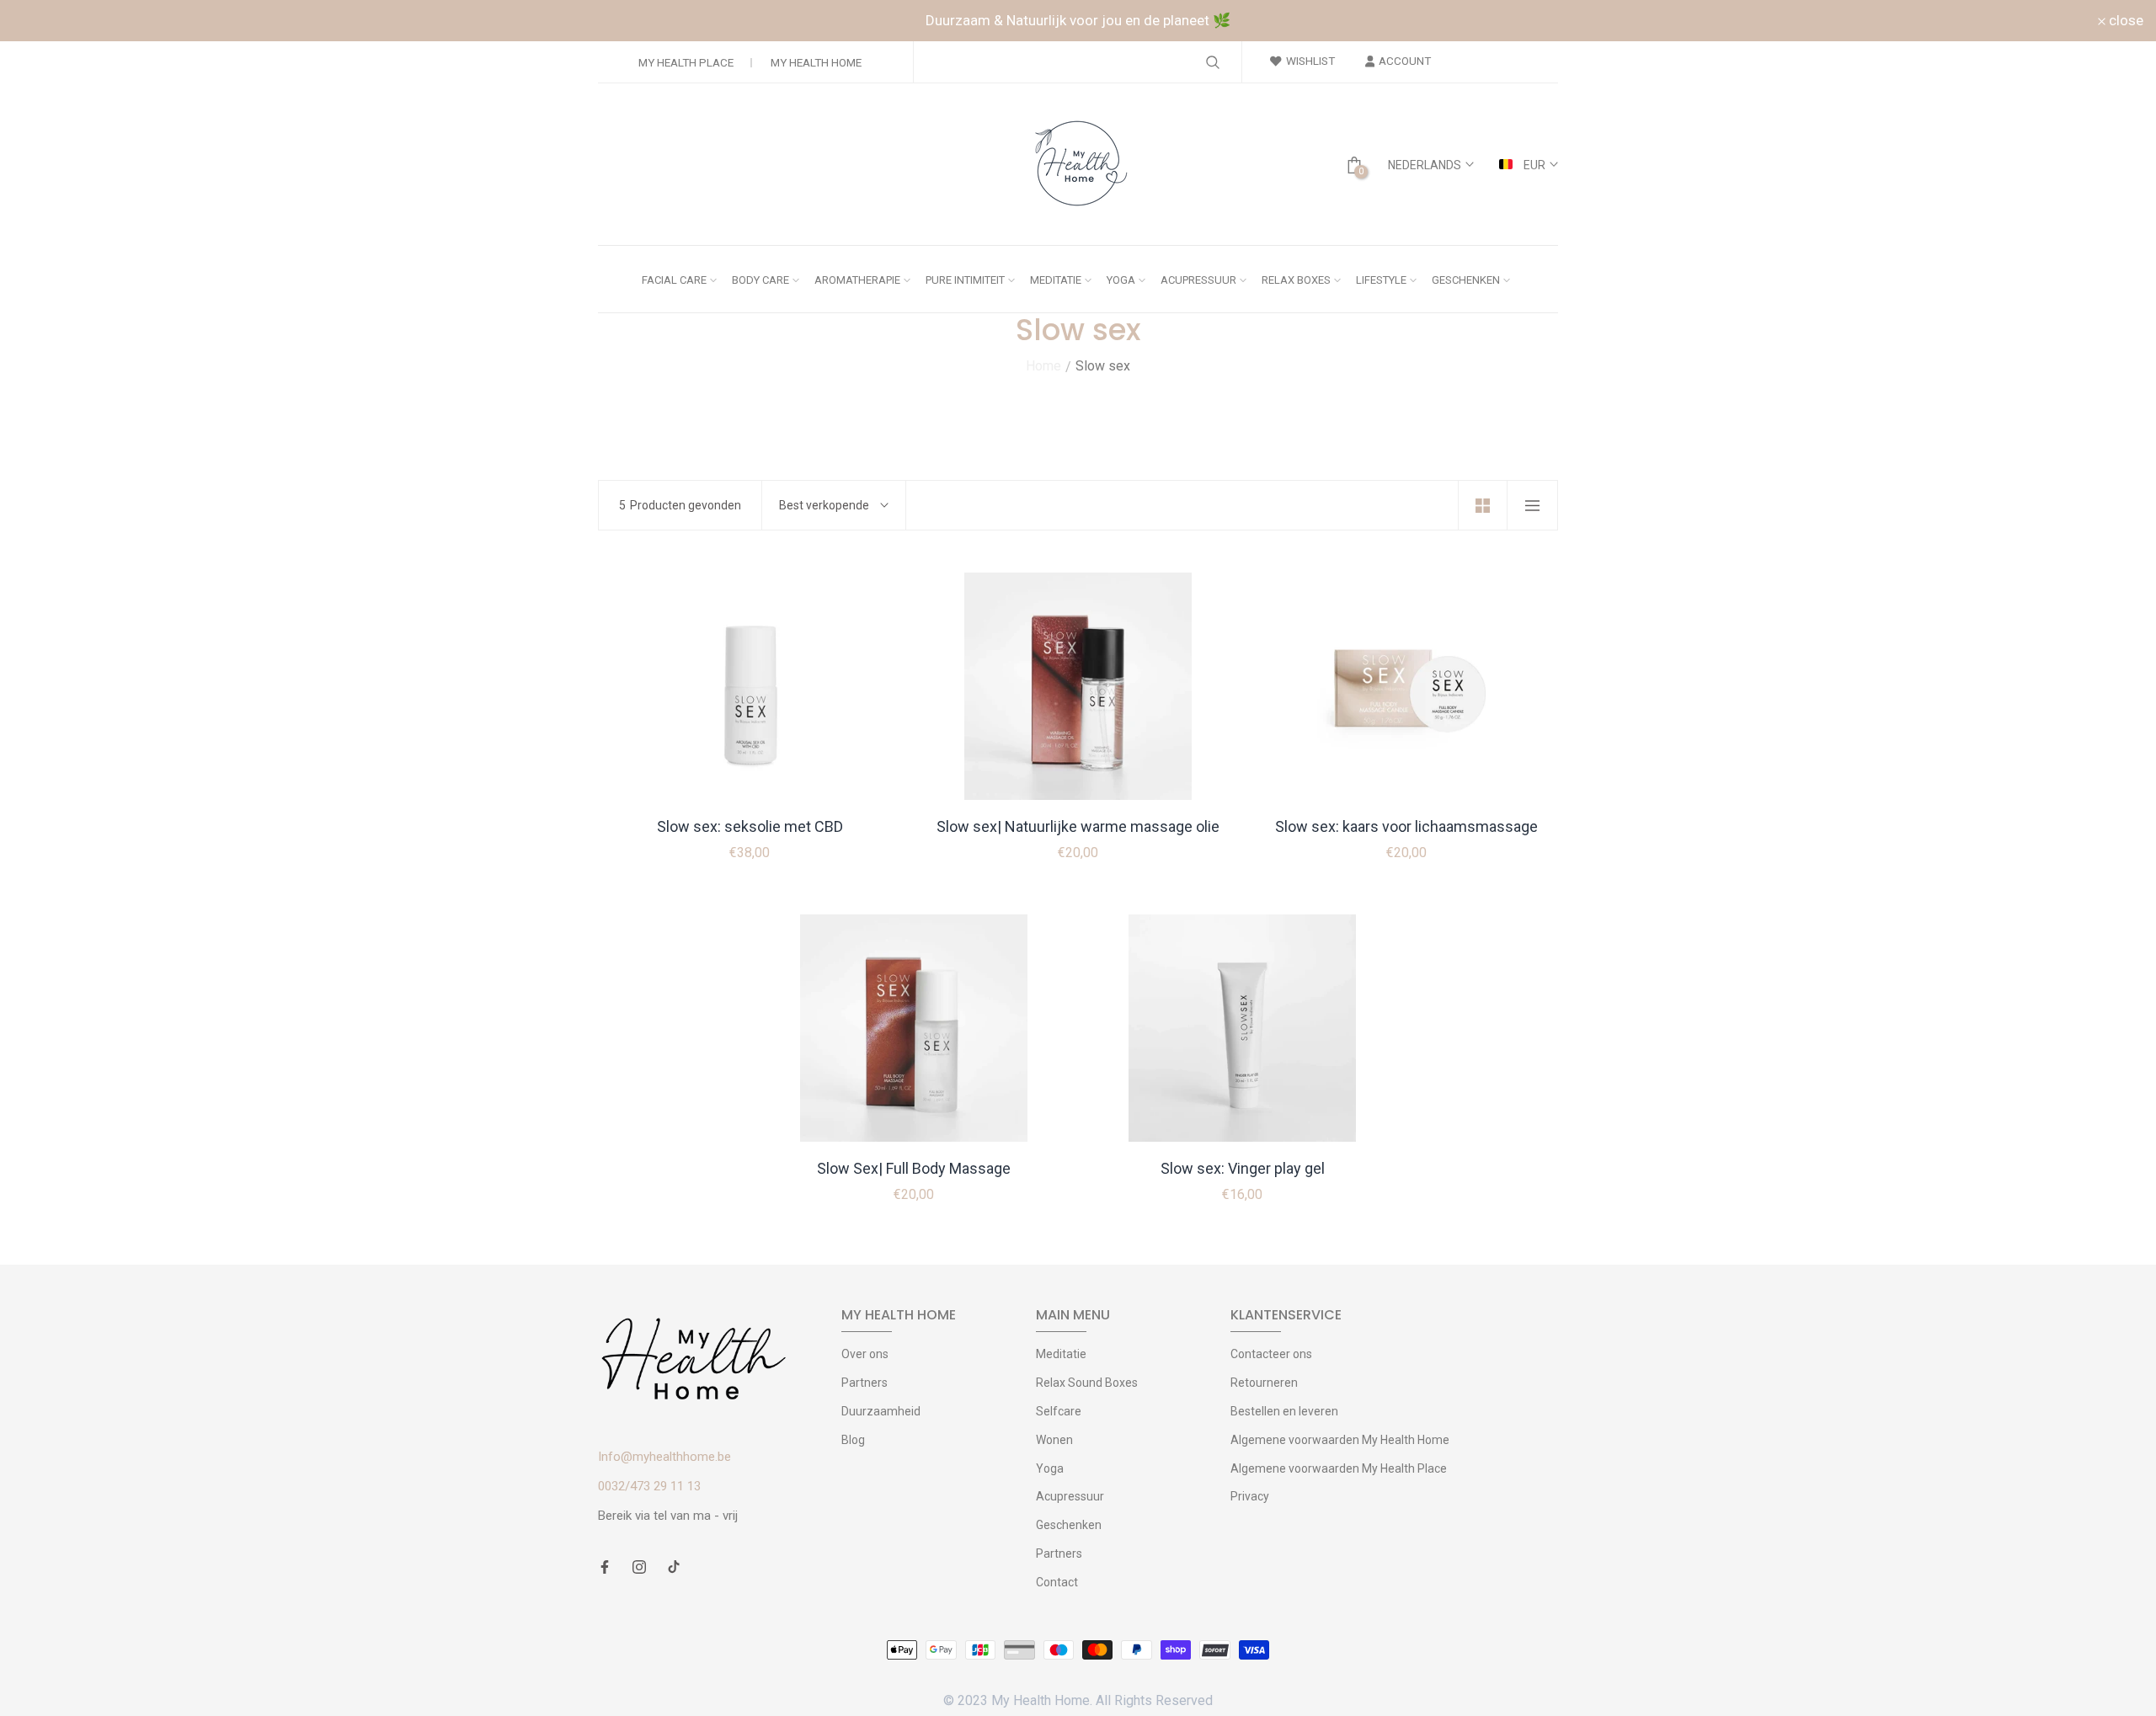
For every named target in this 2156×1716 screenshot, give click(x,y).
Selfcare (1059, 1411)
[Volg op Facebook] (605, 1568)
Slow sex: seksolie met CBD (750, 826)
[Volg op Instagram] (639, 1568)
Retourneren (1264, 1383)
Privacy (1250, 1496)
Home (1043, 366)
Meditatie (1061, 1354)
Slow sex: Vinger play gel (1243, 1168)
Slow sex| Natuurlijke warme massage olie (1078, 826)
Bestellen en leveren (1284, 1411)
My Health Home (816, 62)
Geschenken (1069, 1525)
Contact (1057, 1582)
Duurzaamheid (881, 1411)
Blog (853, 1440)
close (39, 21)
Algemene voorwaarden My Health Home (1340, 1440)
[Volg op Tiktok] (674, 1568)
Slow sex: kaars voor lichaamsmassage (1406, 826)
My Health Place (686, 62)
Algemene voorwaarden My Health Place (1339, 1468)
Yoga (1050, 1468)
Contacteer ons (1271, 1354)
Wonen (1054, 1440)
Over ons (865, 1354)
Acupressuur (1070, 1496)
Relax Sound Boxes (1087, 1383)
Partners (865, 1383)
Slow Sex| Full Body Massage (914, 1168)
